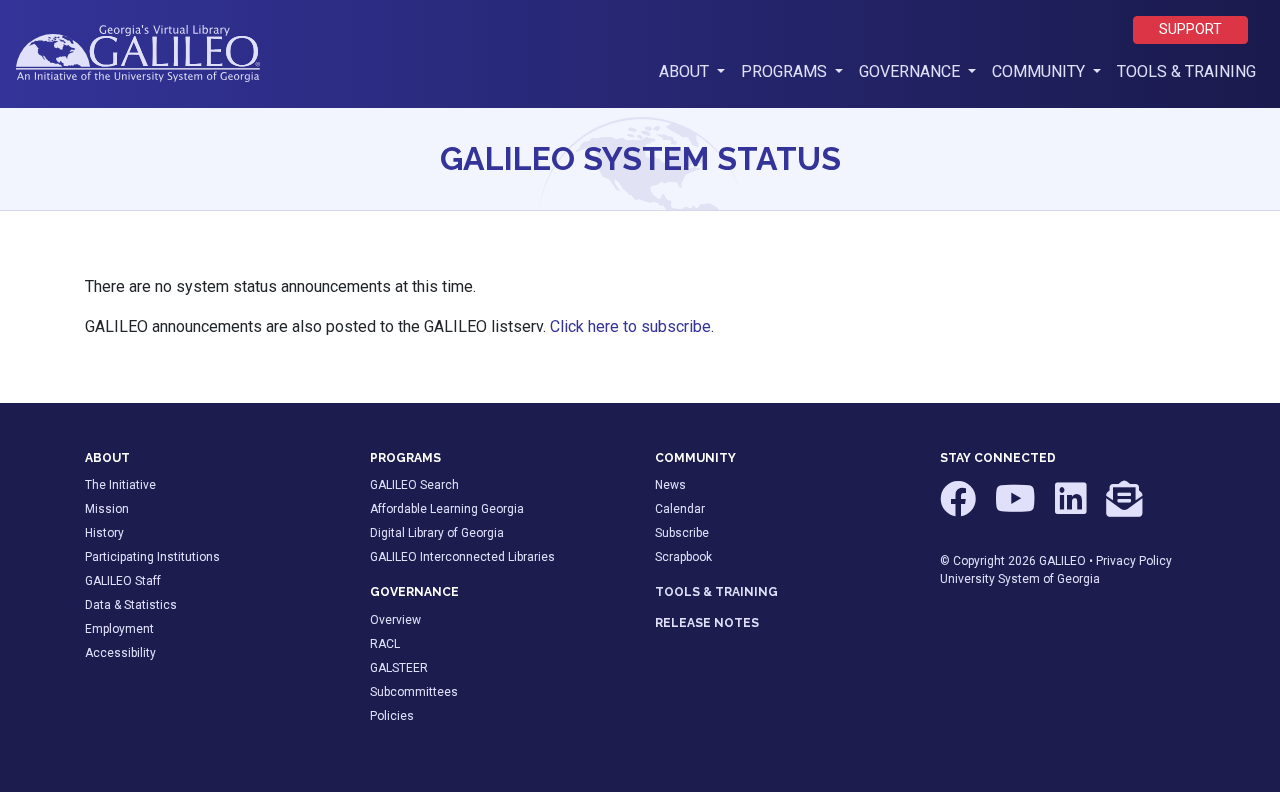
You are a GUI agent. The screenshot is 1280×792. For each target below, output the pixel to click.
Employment (119, 629)
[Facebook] (959, 508)
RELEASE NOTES (707, 623)
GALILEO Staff (123, 581)
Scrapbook (683, 557)
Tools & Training (1186, 71)
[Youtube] (1017, 508)
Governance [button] (911, 71)
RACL (385, 644)
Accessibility (120, 653)
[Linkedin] (1072, 508)
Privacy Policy (1134, 561)
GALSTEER (399, 668)
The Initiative (120, 485)
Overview (395, 620)
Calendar (680, 509)
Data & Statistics (131, 605)
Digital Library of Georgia (437, 533)
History (104, 533)
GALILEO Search (414, 485)
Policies (392, 716)
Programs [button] (786, 71)
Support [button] (1190, 29)
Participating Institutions (152, 557)
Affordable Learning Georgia (447, 509)
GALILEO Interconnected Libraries (462, 557)
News (670, 485)
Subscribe (682, 533)
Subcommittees (414, 692)
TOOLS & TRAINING (716, 592)
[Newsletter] (1124, 508)
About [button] (696, 71)
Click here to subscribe (630, 326)
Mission (107, 509)
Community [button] (1040, 71)
